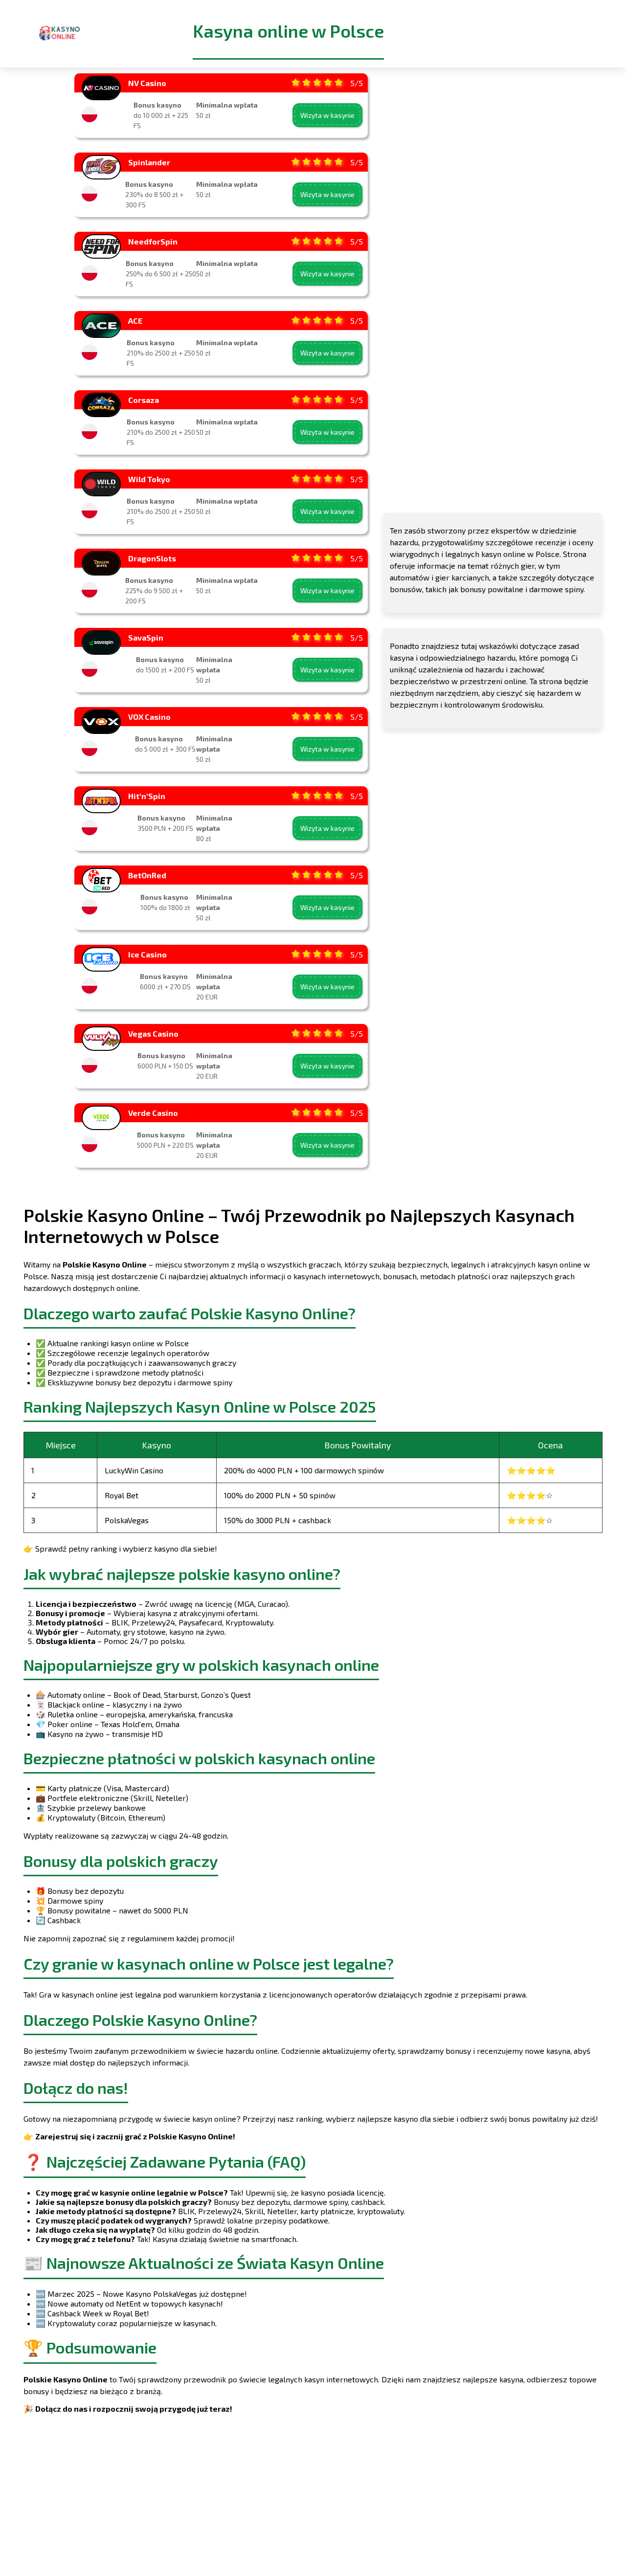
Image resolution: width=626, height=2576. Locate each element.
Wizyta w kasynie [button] (327, 115)
